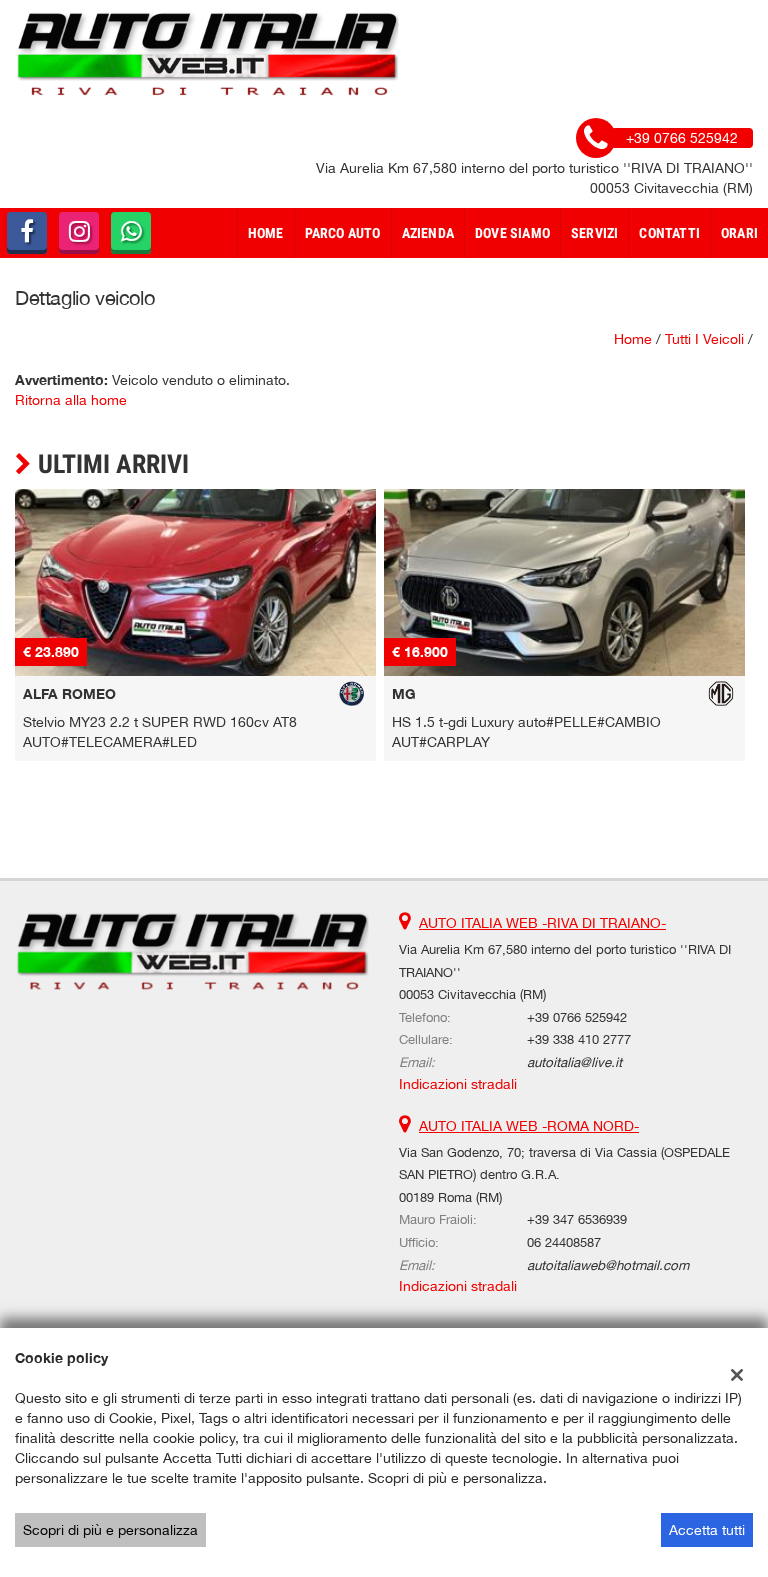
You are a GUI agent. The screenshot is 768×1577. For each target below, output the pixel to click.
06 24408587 (564, 1242)
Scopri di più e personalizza (110, 1530)
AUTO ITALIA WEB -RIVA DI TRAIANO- (542, 923)
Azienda (428, 233)
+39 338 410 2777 (579, 1039)
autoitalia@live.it (574, 1062)
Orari (739, 233)
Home (266, 233)
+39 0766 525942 (577, 1017)
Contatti (669, 233)
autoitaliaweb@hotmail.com (608, 1265)
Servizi (594, 233)
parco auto (343, 233)
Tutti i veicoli (704, 339)
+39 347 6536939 (577, 1219)
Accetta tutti (707, 1530)
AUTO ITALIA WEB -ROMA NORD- (529, 1126)
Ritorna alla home (71, 400)
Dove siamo (512, 233)
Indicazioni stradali (458, 1084)
